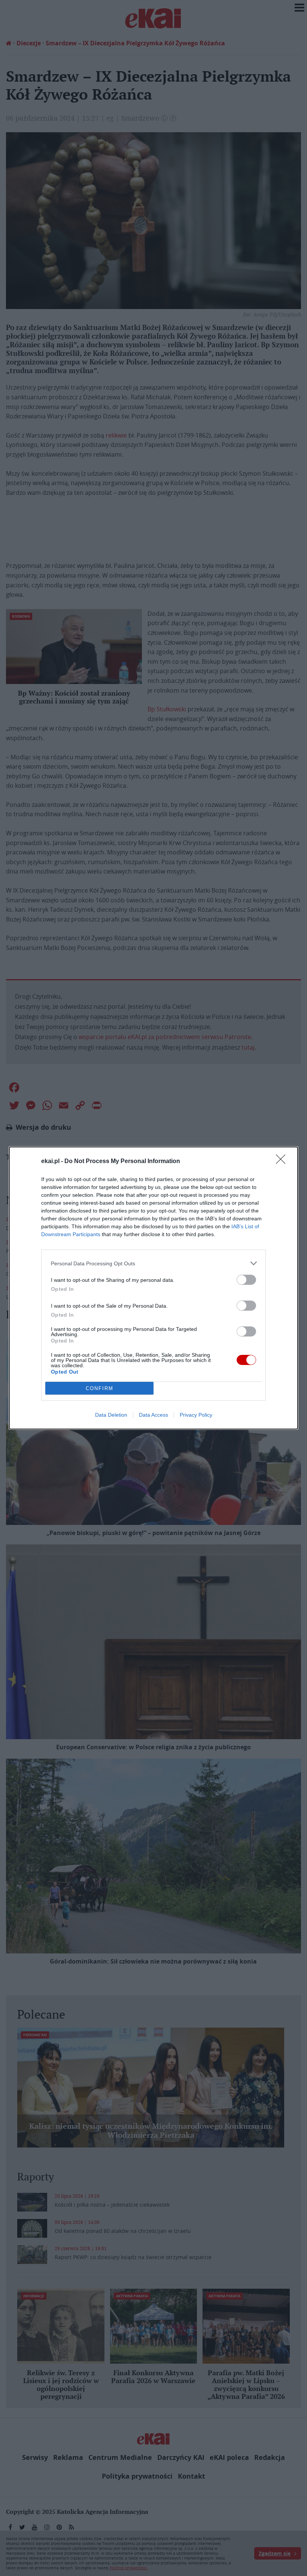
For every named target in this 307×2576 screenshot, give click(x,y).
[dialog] (153, 1288)
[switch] (246, 1280)
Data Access (153, 1415)
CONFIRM (100, 1388)
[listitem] (153, 1263)
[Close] (283, 1162)
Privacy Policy (196, 1415)
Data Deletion (111, 1415)
